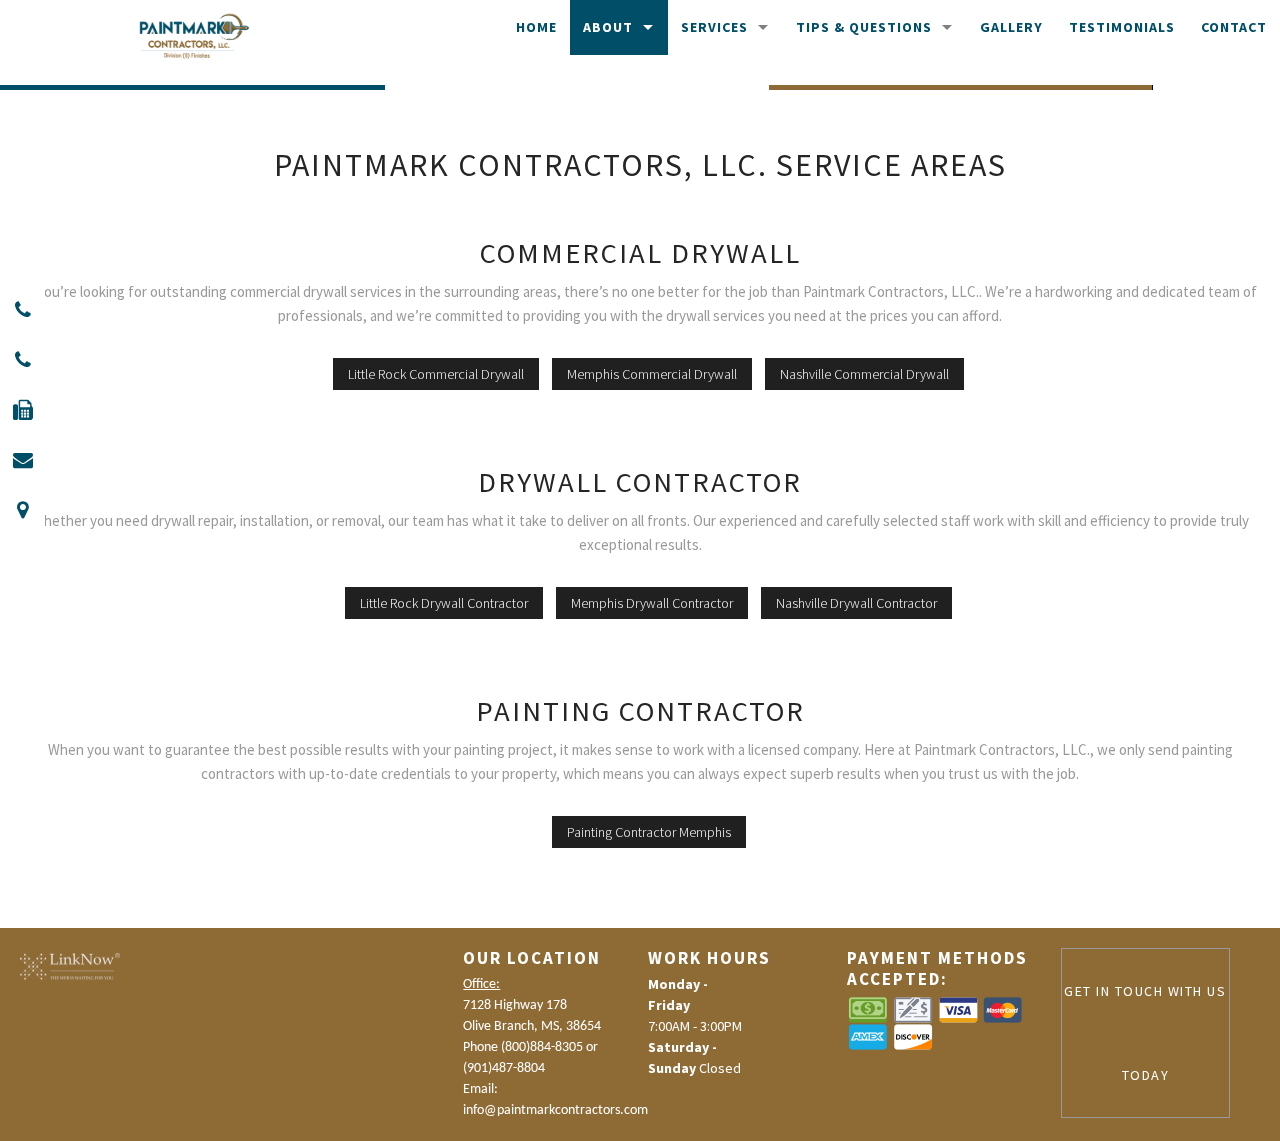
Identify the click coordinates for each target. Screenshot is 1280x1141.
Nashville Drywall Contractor (856, 603)
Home (536, 27)
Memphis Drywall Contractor (652, 603)
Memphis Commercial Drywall (652, 374)
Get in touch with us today (1145, 1033)
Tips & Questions (864, 27)
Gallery (1011, 27)
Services (714, 27)
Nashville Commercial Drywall (864, 374)
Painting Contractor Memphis (649, 832)
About (608, 27)
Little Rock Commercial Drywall (436, 374)
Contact (1234, 27)
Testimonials (1122, 27)
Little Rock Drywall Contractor (444, 603)
